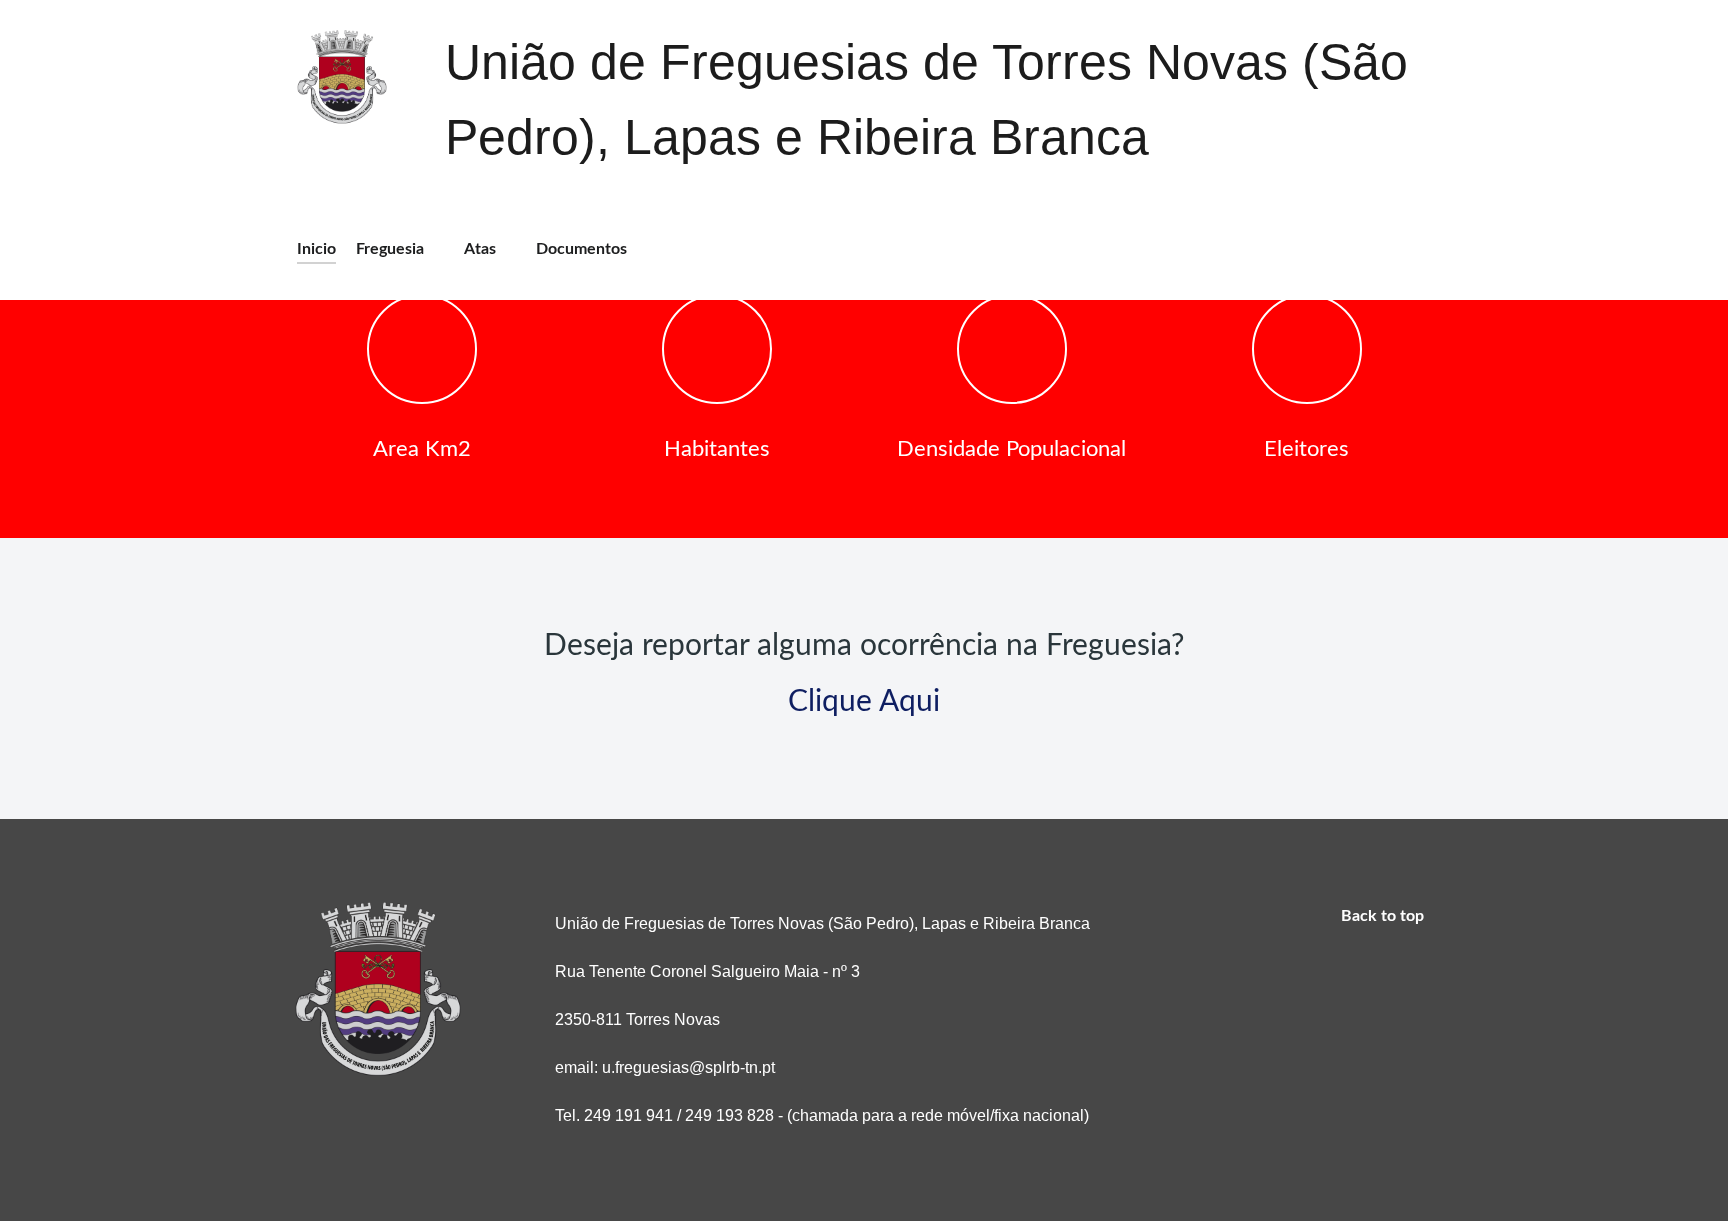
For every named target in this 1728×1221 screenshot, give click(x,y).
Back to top (1384, 916)
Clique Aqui (864, 702)
